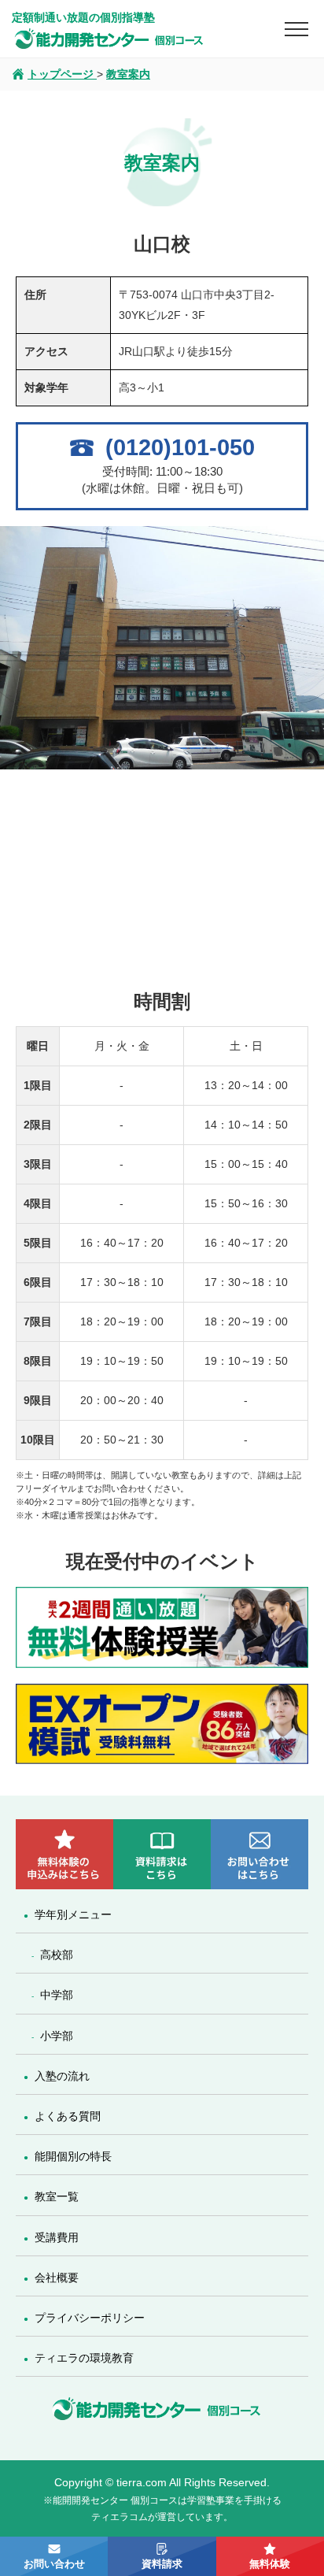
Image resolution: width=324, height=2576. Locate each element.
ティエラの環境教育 (84, 2358)
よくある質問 (68, 2116)
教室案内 (128, 74)
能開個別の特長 (73, 2156)
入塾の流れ (62, 2076)
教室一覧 (57, 2196)
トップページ (62, 74)
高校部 (57, 1955)
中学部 (57, 1995)
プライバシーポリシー (90, 2318)
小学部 (57, 2036)
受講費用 (57, 2237)
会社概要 (57, 2278)
